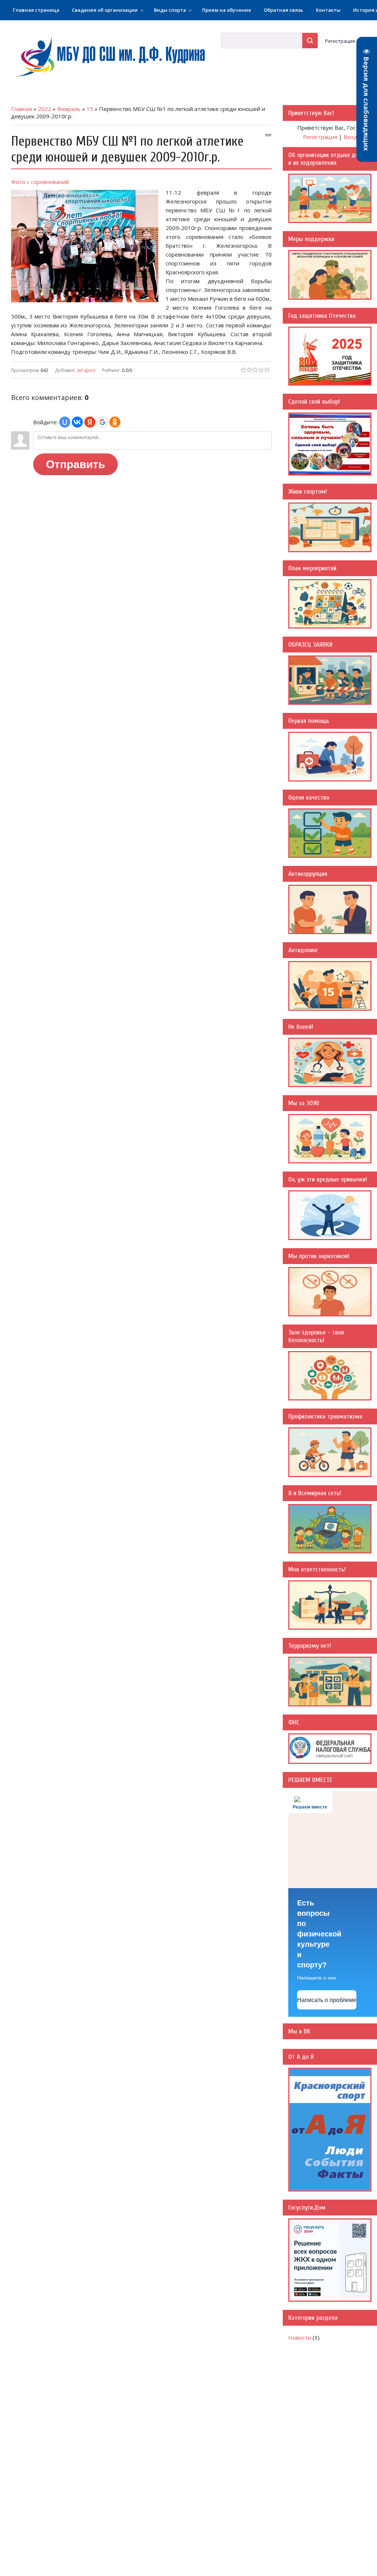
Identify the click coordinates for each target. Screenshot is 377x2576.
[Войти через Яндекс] (90, 422)
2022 (45, 109)
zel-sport (86, 370)
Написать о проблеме (327, 2000)
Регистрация (340, 41)
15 (90, 109)
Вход (350, 137)
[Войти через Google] (102, 422)
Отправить (75, 464)
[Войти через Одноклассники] (115, 422)
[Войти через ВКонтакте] (77, 422)
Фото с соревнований (41, 182)
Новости (300, 2337)
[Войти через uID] (65, 422)
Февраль (69, 109)
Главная (22, 109)
